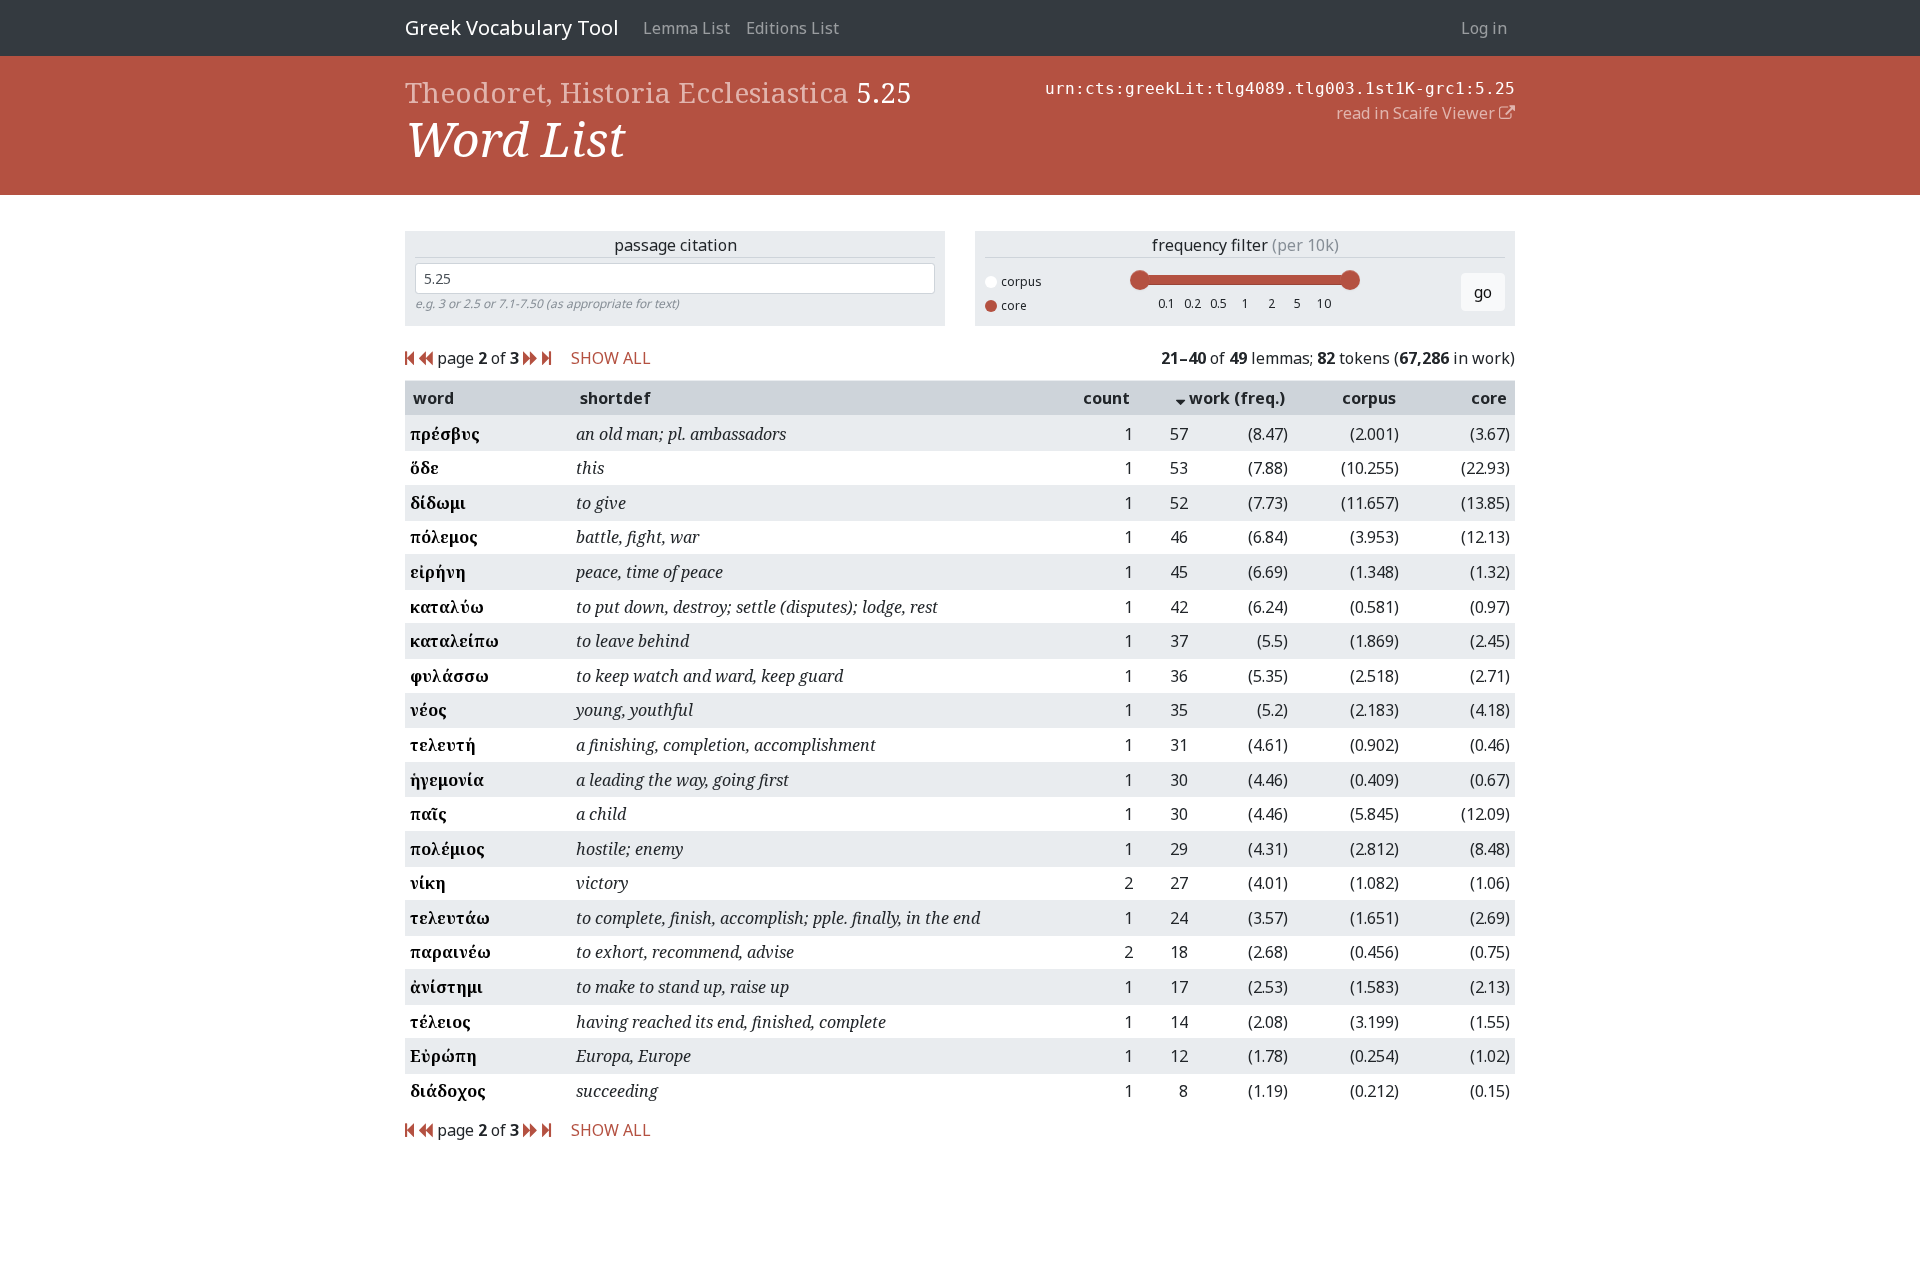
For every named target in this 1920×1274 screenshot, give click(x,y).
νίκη (428, 883)
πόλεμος (444, 537)
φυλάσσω (449, 676)
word (433, 398)
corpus (1021, 281)
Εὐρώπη (443, 1056)
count (1106, 398)
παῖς (428, 814)
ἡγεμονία (447, 780)
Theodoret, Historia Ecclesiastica (627, 92)
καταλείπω (454, 641)
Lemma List (686, 28)
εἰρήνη (438, 572)
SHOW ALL (611, 358)
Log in (1484, 28)
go (1483, 292)
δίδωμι (438, 503)
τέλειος (440, 1022)
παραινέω (450, 952)
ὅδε (424, 468)
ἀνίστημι (446, 987)
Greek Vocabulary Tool (512, 27)
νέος (428, 710)
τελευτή (443, 745)
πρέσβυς (445, 434)
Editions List (792, 28)
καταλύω (447, 607)
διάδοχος (448, 1091)
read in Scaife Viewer (1417, 113)
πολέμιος (447, 849)
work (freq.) (1235, 398)
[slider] (1140, 280)
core (1014, 305)
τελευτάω (450, 918)
